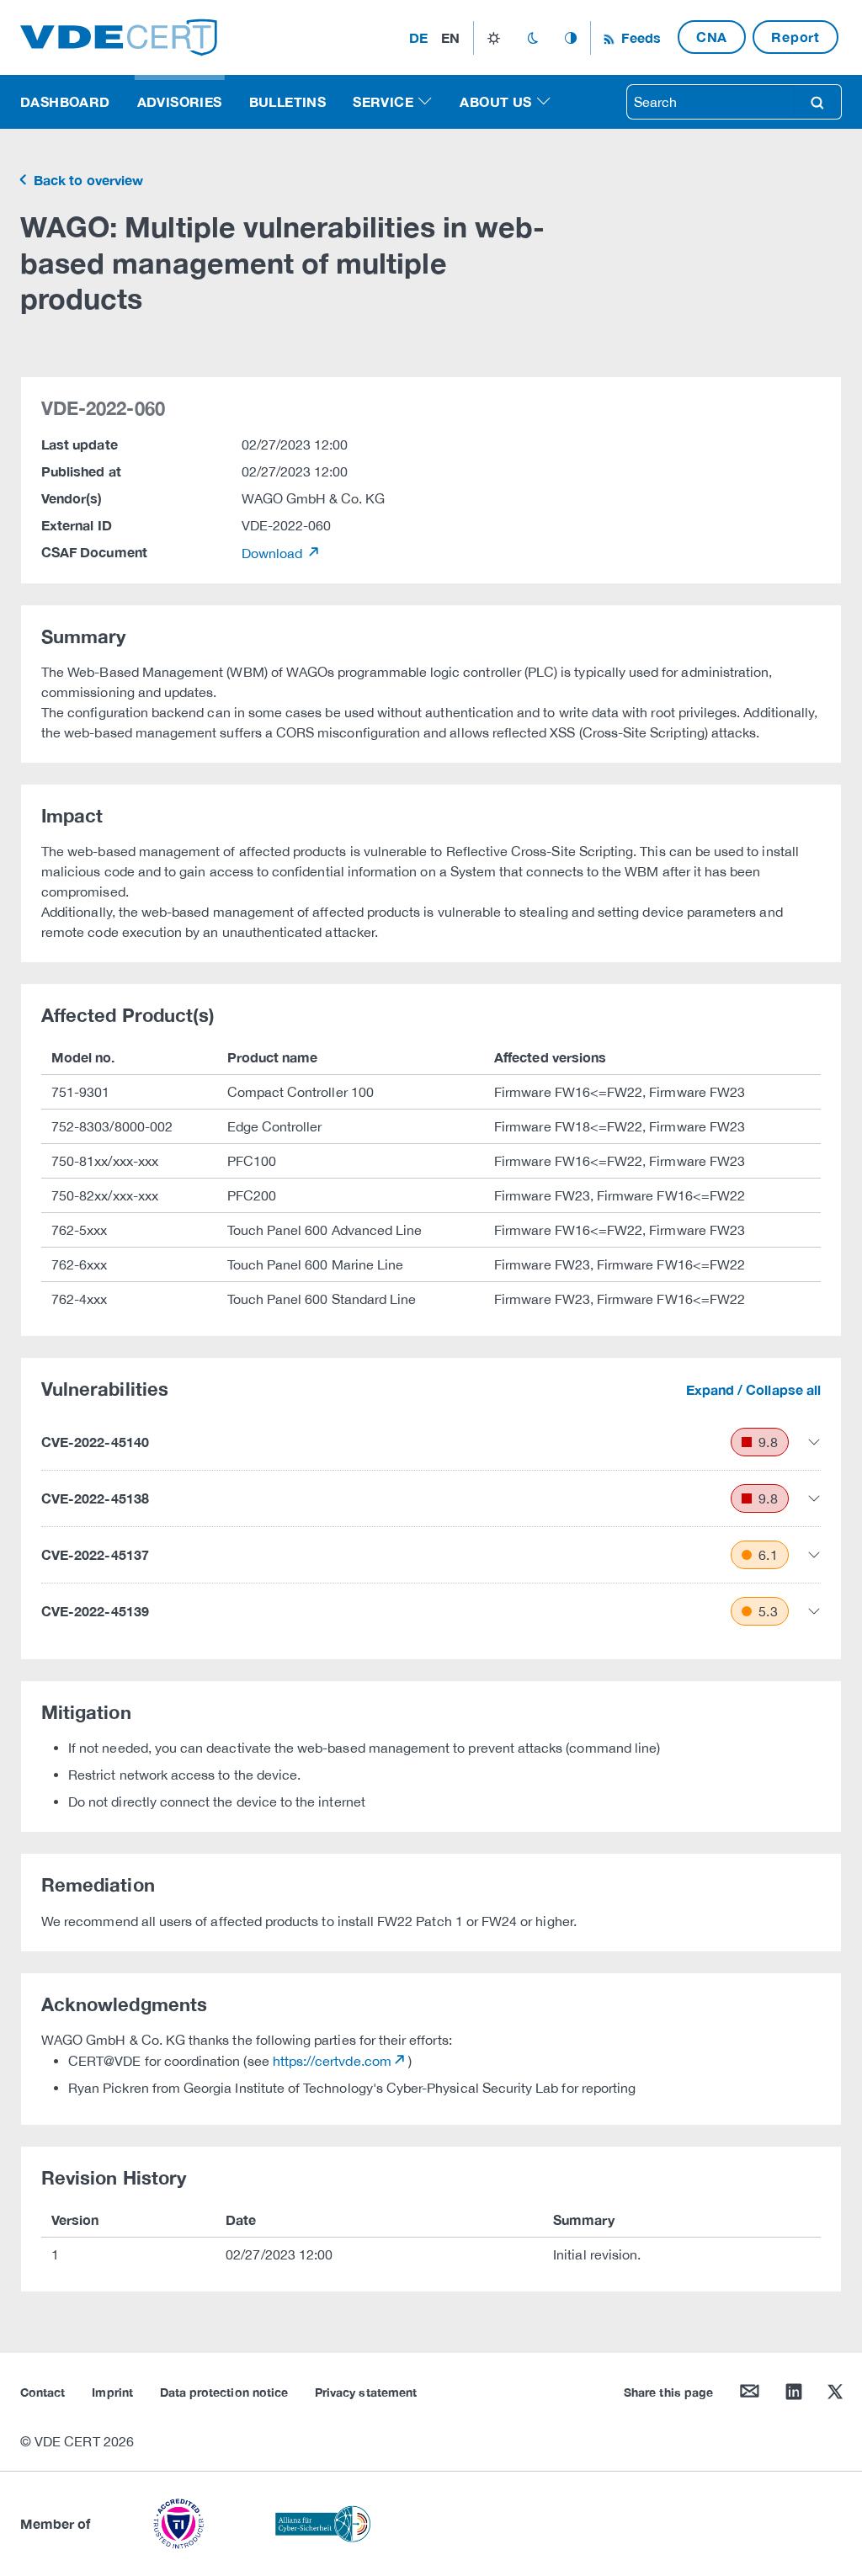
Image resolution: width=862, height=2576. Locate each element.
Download (274, 553)
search (817, 102)
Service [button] (383, 101)
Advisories (180, 101)
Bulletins (288, 101)
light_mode (494, 38)
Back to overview (87, 180)
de (418, 37)
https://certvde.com (332, 2061)
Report (795, 37)
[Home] (119, 36)
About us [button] (495, 101)
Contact (43, 2392)
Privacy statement (366, 2392)
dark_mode (532, 38)
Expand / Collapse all (753, 1389)
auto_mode (571, 38)
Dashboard (65, 101)
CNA (712, 37)
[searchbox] (710, 102)
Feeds (639, 37)
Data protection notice (224, 2392)
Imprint (112, 2392)
